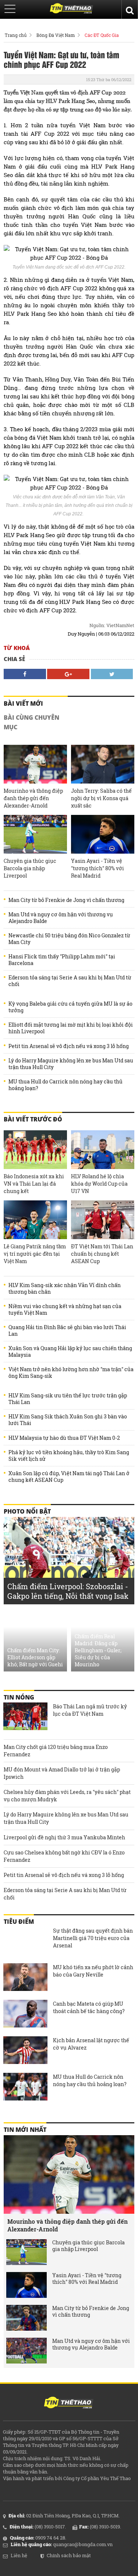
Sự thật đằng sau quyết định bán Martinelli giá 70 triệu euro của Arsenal (93, 1938)
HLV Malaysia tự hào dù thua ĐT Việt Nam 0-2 (64, 1438)
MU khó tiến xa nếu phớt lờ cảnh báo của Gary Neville (93, 1971)
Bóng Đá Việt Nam (56, 35)
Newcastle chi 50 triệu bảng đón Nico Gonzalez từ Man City (69, 939)
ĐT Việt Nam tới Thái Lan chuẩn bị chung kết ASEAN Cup (102, 1254)
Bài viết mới (23, 703)
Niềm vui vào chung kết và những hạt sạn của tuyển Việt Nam (65, 1310)
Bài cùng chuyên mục (31, 722)
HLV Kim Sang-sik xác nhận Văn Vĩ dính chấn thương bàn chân (65, 1289)
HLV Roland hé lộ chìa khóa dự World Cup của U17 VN (99, 1184)
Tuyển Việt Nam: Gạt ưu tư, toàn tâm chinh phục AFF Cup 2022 (61, 59)
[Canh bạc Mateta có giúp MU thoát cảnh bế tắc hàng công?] (25, 2015)
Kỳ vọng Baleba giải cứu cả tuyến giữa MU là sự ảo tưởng (70, 1007)
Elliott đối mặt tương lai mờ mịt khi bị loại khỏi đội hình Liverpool (71, 1028)
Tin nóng (19, 1697)
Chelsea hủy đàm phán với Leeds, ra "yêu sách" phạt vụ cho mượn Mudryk (67, 1796)
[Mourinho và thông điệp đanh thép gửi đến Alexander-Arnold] (35, 764)
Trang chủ (16, 35)
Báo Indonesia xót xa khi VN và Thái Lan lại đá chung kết (34, 1184)
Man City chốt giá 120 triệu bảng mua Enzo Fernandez (56, 1751)
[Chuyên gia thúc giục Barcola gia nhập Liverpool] (35, 834)
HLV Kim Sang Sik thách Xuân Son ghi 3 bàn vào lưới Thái (68, 1420)
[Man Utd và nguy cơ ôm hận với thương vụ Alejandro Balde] (26, 2351)
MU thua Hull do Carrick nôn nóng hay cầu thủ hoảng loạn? (66, 1085)
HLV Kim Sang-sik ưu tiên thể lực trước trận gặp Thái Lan (68, 1399)
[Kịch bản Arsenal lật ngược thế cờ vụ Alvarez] (25, 2051)
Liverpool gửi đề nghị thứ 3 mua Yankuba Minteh (64, 1837)
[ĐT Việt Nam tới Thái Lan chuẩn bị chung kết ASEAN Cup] (103, 1220)
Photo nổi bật (27, 1511)
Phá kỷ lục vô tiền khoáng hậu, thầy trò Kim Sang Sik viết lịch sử (69, 1456)
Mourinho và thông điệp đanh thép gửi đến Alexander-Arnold (33, 798)
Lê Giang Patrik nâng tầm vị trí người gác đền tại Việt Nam (35, 1254)
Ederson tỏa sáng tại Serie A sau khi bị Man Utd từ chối (70, 981)
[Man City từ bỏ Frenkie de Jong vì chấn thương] (26, 2318)
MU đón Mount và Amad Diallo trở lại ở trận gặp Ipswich (62, 1773)
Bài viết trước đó (33, 1119)
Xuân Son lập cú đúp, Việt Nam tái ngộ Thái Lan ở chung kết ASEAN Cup (69, 1477)
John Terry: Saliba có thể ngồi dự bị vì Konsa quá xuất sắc (101, 798)
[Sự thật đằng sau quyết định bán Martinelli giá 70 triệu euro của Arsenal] (25, 1941)
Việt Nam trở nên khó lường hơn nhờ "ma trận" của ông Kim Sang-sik (71, 1373)
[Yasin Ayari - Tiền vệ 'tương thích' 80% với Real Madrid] (103, 834)
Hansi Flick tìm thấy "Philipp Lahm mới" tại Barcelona (62, 960)
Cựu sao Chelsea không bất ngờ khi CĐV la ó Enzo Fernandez (64, 1856)
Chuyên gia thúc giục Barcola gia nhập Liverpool (30, 868)
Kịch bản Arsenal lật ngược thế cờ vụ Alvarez (91, 2044)
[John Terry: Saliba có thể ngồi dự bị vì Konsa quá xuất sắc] (103, 764)
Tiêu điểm (19, 1922)
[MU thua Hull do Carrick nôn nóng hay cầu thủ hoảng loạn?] (25, 2088)
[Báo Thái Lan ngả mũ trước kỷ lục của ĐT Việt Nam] (25, 1717)
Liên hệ (19, 2555)
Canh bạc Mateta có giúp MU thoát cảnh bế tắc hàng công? (89, 2007)
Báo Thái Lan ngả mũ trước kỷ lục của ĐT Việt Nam (90, 1710)
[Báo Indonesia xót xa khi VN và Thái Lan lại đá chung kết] (35, 1150)
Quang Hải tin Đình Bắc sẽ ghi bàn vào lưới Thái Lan (67, 1331)
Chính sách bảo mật (69, 2555)
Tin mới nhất (25, 2130)
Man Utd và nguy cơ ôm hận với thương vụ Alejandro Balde (61, 918)
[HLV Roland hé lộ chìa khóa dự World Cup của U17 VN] (103, 1150)
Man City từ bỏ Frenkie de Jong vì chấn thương (66, 900)
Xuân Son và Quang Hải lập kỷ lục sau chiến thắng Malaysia (70, 1352)
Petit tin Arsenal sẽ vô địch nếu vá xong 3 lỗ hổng (69, 1046)
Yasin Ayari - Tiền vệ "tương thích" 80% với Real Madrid (98, 868)
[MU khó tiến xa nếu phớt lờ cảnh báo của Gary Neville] (25, 1978)
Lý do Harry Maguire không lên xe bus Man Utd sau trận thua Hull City (71, 1064)
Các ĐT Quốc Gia (102, 35)
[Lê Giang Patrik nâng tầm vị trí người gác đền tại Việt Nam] (35, 1220)
